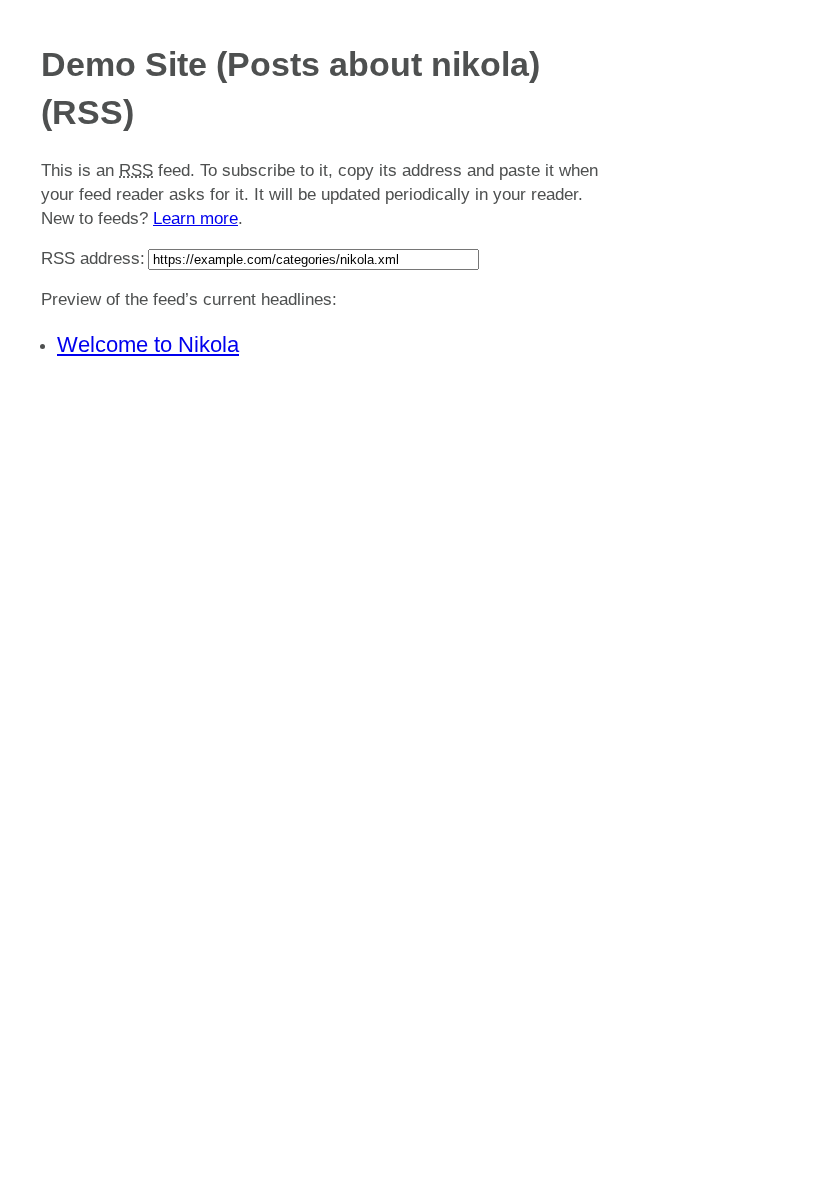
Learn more (195, 218)
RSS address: (93, 258)
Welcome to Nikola (148, 344)
